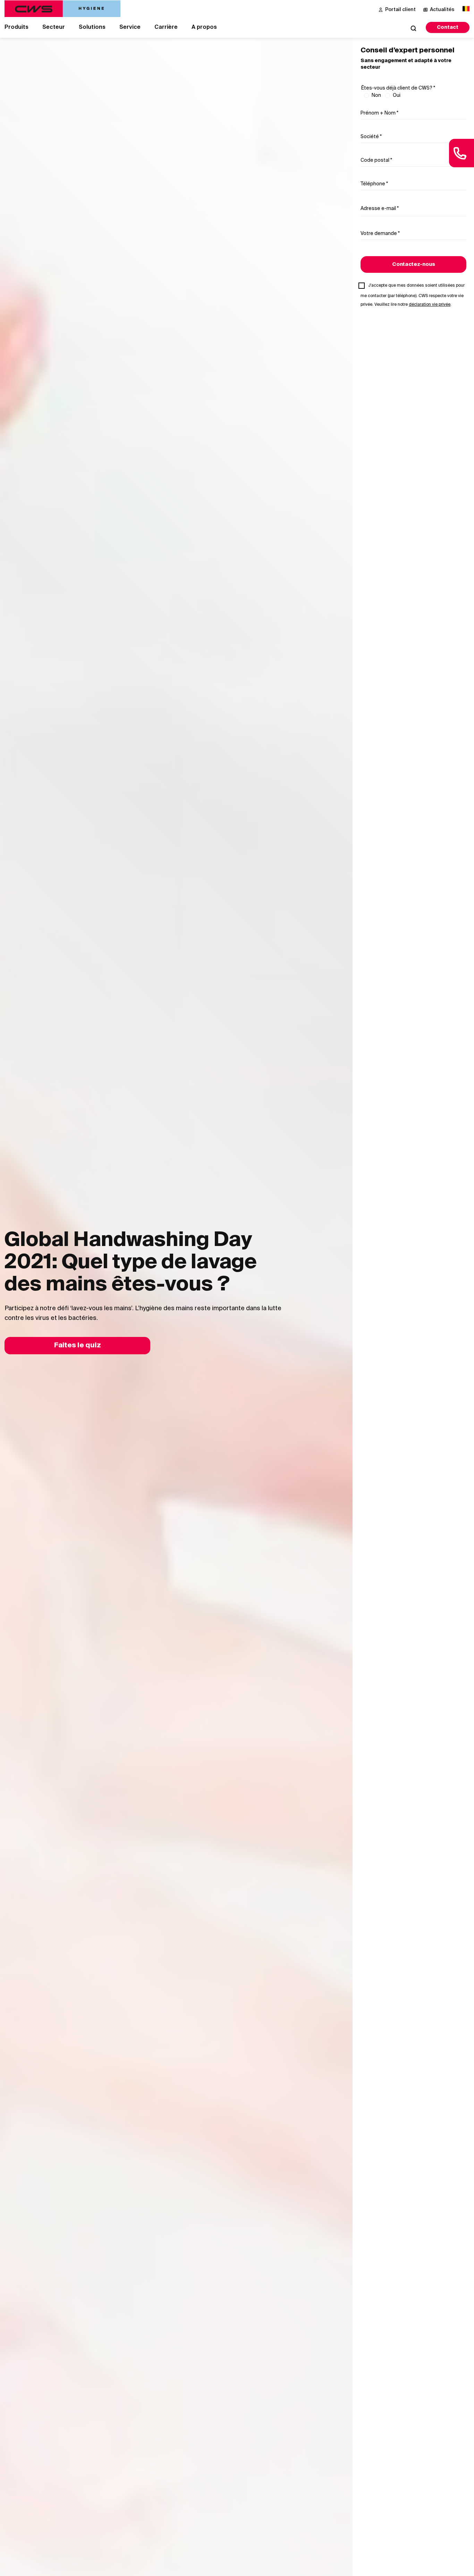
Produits (16, 27)
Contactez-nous (414, 264)
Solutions (92, 27)
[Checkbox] (364, 288)
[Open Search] (413, 28)
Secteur (54, 27)
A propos (204, 27)
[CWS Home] (62, 9)
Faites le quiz (78, 1346)
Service (130, 27)
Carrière (166, 27)
